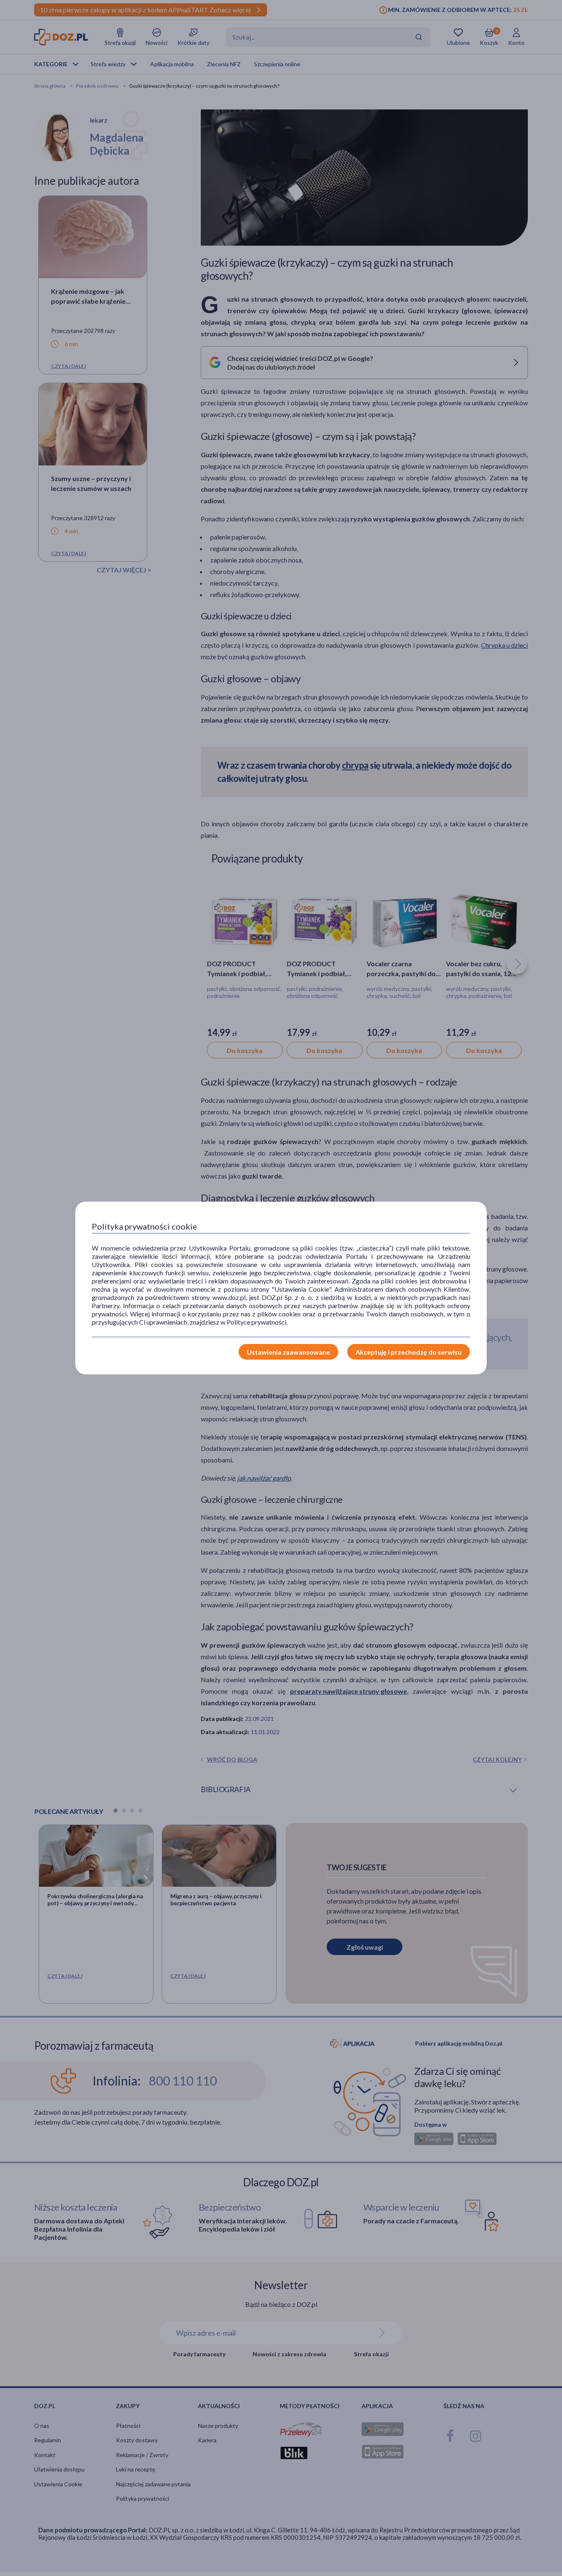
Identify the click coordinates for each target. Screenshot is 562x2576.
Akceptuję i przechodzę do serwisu (409, 1352)
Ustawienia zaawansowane (288, 1352)
